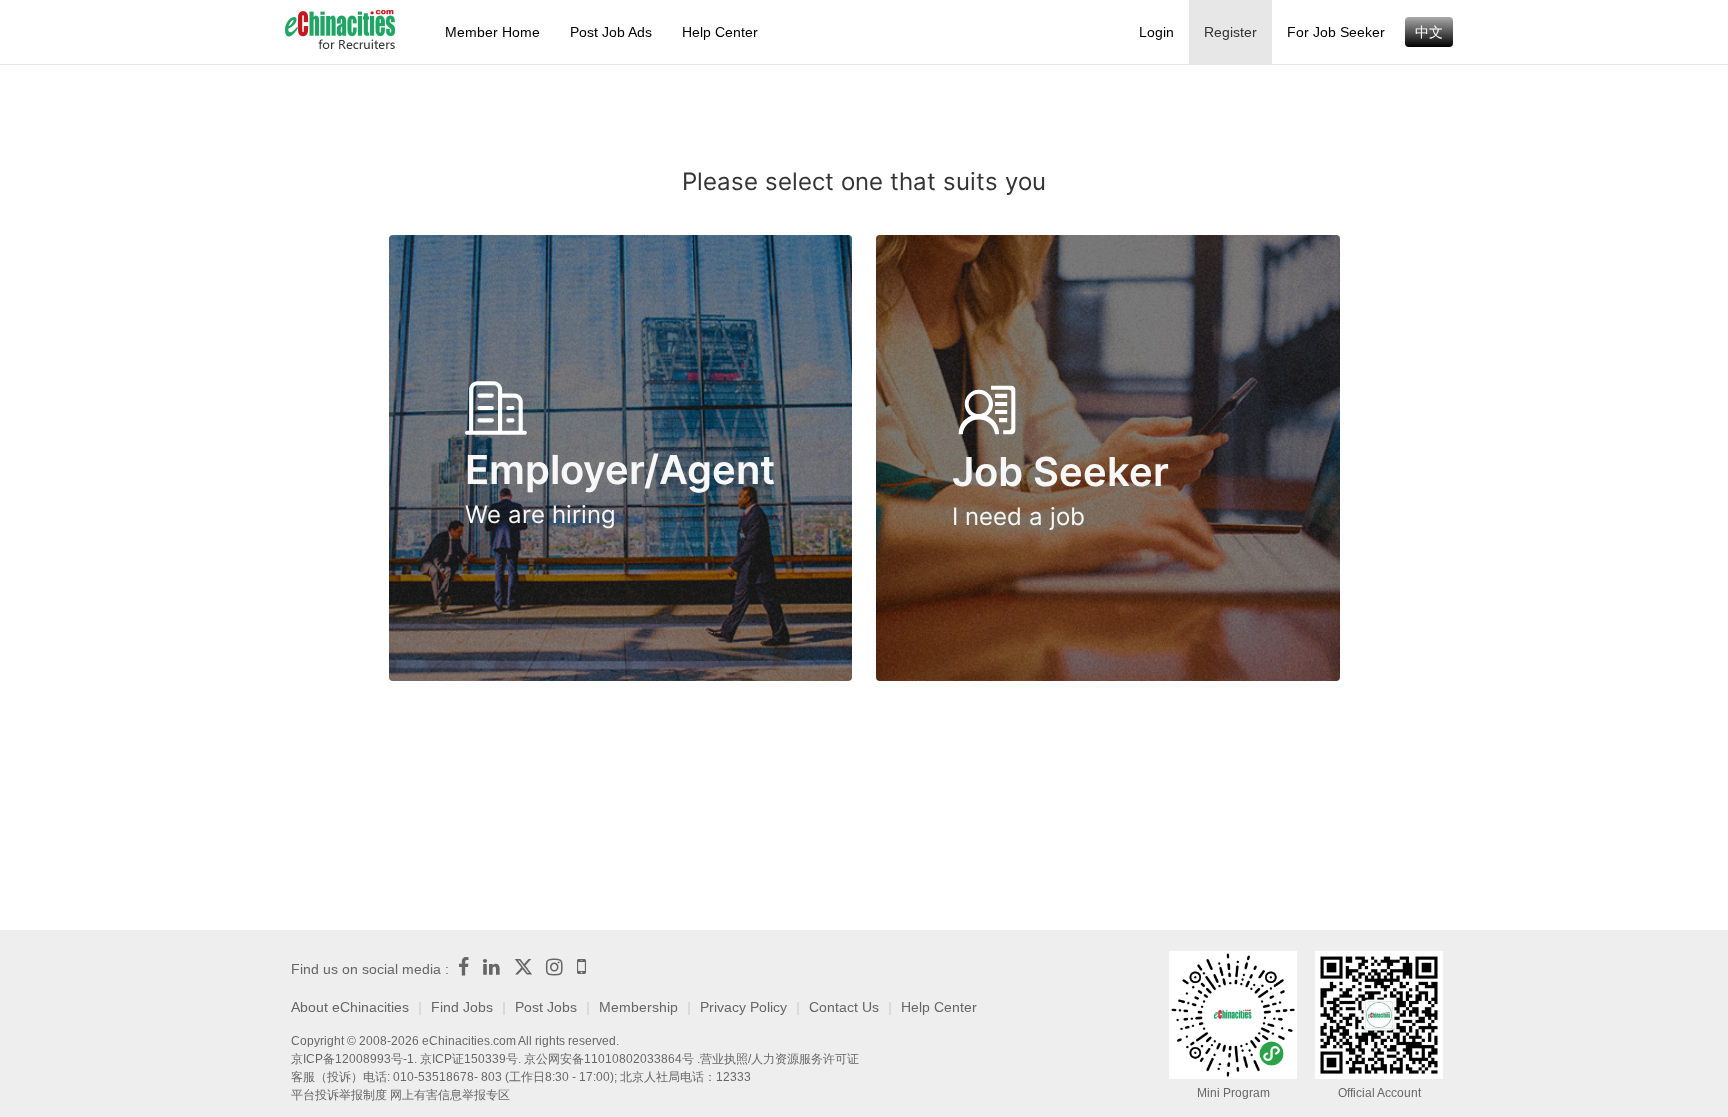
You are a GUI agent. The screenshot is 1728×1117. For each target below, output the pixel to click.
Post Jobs (546, 1007)
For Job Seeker (1336, 32)
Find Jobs (462, 1007)
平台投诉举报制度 (339, 1095)
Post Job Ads (611, 32)
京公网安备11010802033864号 (609, 1059)
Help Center (720, 32)
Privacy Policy (743, 1007)
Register (1230, 32)
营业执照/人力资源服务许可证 (779, 1059)
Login (1156, 32)
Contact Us (844, 1007)
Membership (638, 1007)
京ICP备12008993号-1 (352, 1059)
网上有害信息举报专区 (450, 1095)
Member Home (492, 32)
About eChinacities (350, 1007)
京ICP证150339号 (469, 1059)
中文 (1429, 32)
